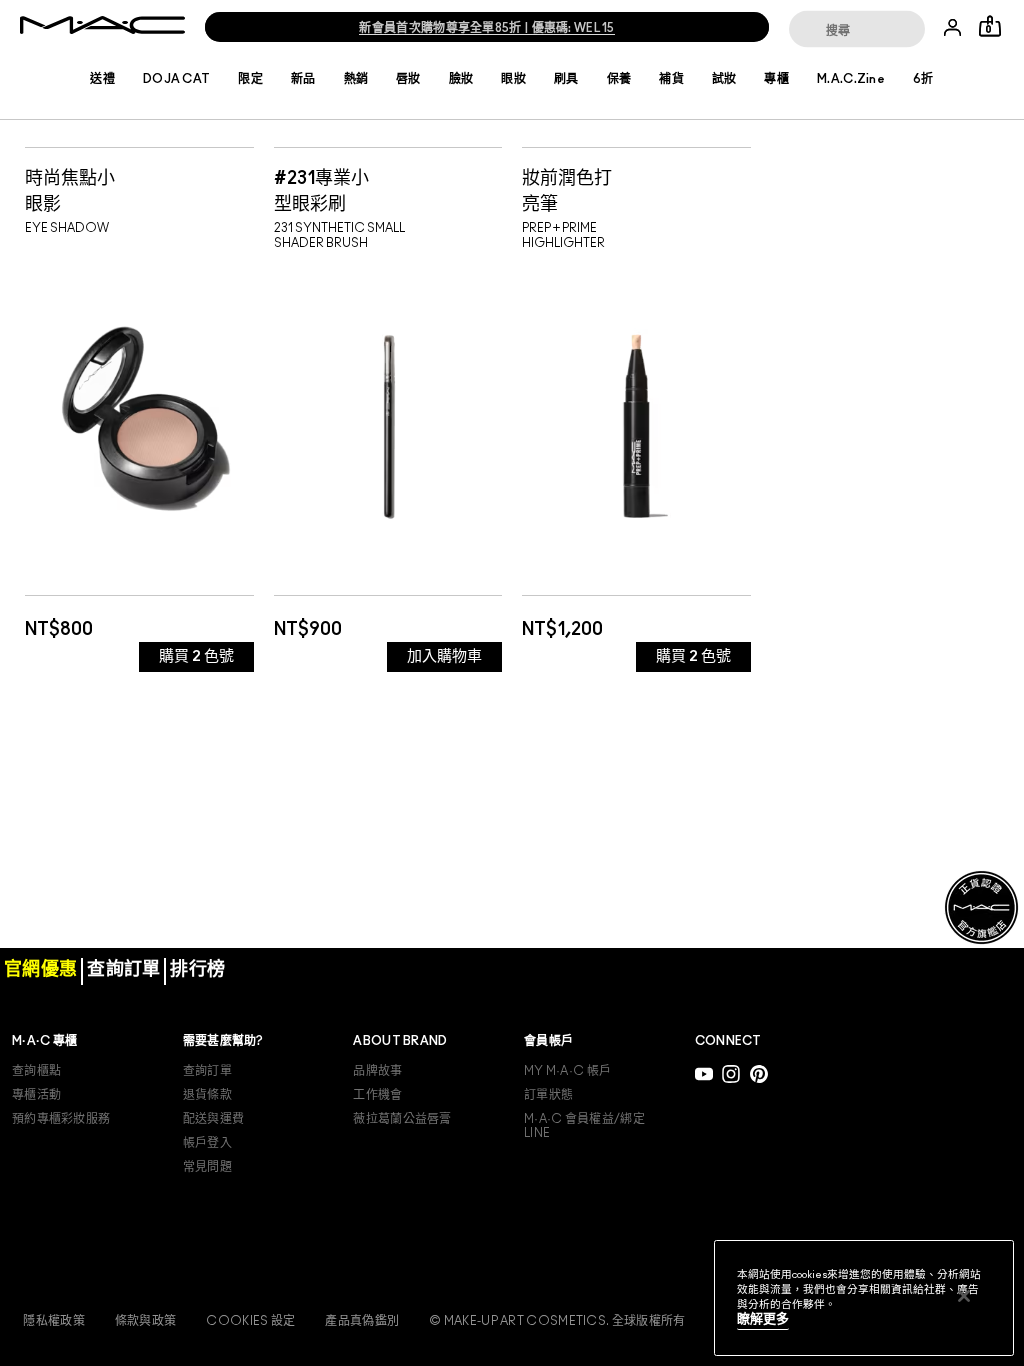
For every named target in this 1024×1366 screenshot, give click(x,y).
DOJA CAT (176, 79)
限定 (250, 79)
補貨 (671, 79)
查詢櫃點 (36, 1071)
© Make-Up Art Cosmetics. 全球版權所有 (557, 1321)
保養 (619, 79)
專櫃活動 (36, 1095)
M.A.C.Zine (851, 79)
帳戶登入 (207, 1143)
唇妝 (408, 79)
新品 (303, 79)
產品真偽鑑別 (362, 1321)
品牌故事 (377, 1071)
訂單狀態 (548, 1095)
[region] (864, 1298)
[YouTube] (704, 1073)
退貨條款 (207, 1095)
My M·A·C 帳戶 (567, 1071)
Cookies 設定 (250, 1321)
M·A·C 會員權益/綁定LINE (584, 1126)
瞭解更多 (763, 1319)
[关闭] (964, 1296)
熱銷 (356, 79)
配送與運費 (214, 1119)
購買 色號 (196, 656)
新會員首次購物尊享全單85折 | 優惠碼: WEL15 (486, 28)
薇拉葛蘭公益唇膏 (402, 1119)
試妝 (724, 79)
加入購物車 (444, 656)
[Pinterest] (759, 1073)
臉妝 (461, 79)
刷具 (566, 79)
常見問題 (207, 1167)
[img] (139, 417)
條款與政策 (146, 1321)
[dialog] (139, 189)
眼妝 (513, 79)
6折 (923, 79)
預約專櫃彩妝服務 (61, 1119)
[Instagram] (731, 1073)
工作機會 (377, 1095)
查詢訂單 (207, 1071)
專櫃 (776, 79)
